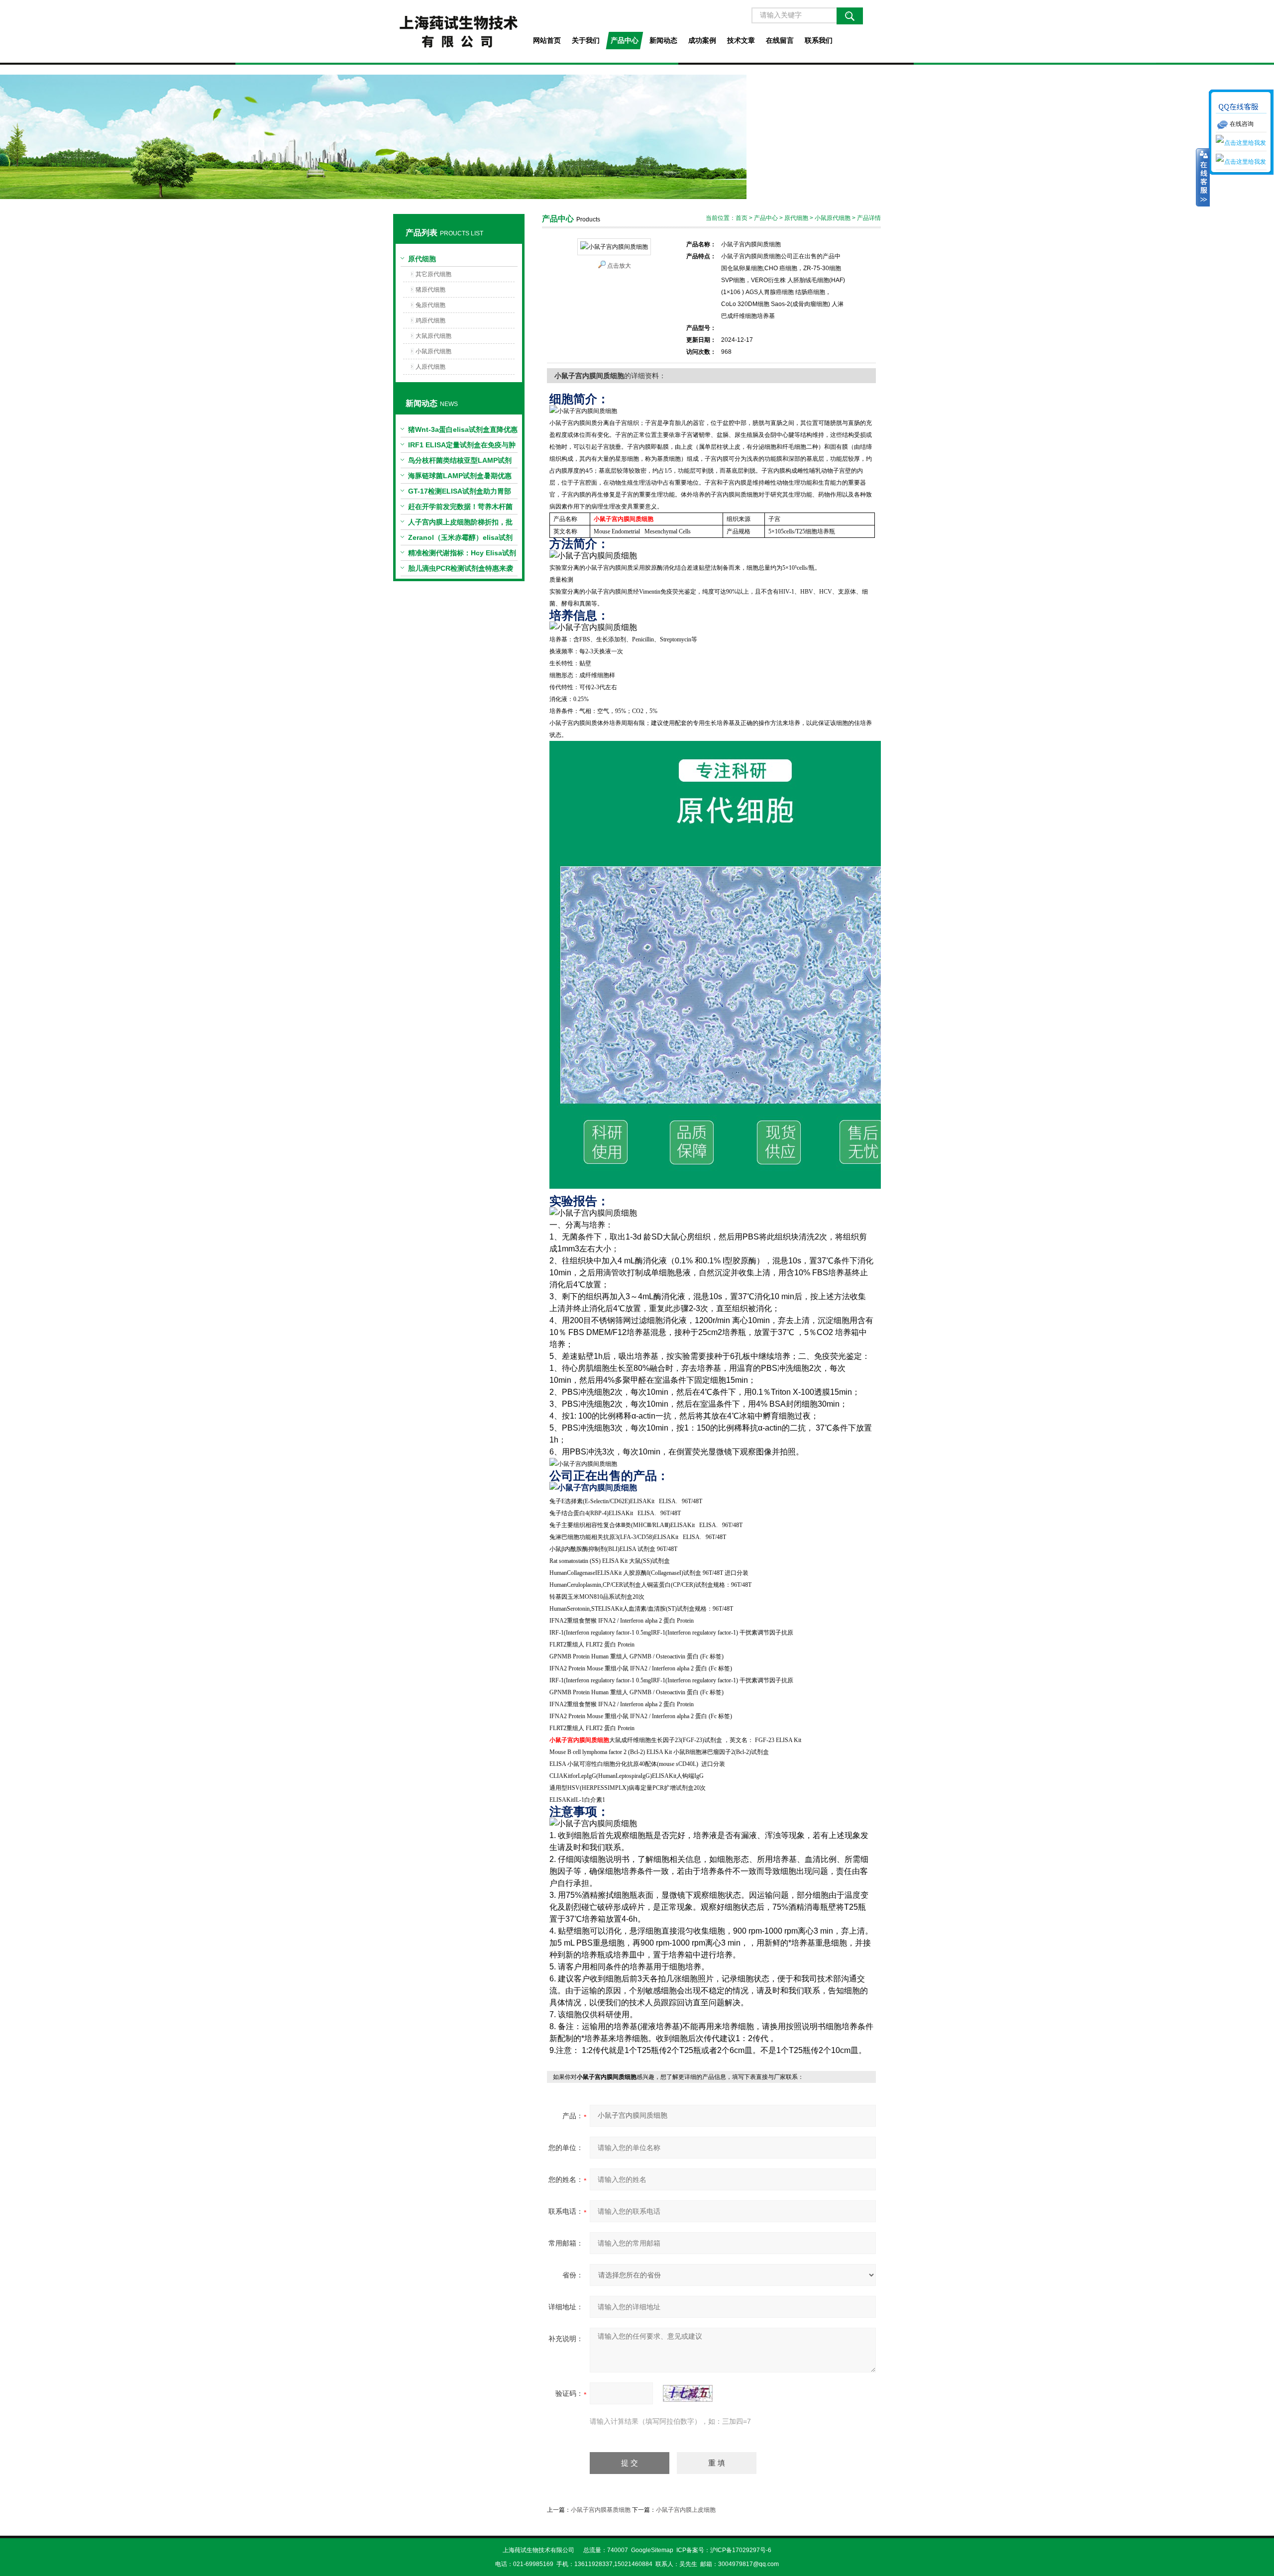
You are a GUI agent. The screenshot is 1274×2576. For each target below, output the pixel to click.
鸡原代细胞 (430, 320)
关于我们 (586, 40)
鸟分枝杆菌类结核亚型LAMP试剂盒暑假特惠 (460, 462)
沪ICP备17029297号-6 (741, 2550)
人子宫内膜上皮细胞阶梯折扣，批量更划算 (460, 524)
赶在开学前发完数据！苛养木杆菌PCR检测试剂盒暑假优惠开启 (460, 509)
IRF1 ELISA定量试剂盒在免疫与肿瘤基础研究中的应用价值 (462, 447)
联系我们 (819, 40)
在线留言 (780, 40)
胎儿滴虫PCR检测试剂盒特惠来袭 (461, 568)
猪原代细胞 (430, 290)
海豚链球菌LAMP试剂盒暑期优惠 (460, 476)
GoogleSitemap (652, 2550)
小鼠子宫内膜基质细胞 (601, 2510)
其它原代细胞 (433, 274)
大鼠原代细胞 (433, 336)
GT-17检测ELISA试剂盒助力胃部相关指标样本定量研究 (460, 493)
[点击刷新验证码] (688, 2393)
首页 (742, 218)
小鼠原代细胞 (433, 351)
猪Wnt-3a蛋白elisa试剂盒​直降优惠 (463, 429)
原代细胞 (422, 259)
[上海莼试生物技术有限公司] (459, 31)
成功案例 (702, 40)
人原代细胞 (430, 367)
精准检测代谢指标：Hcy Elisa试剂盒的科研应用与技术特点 (462, 555)
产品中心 (625, 40)
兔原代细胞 (430, 305)
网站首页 (547, 40)
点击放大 (619, 266)
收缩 (1203, 178)
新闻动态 (663, 40)
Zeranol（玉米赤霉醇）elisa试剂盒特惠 (460, 539)
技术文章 (741, 40)
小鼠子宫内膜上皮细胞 (686, 2510)
